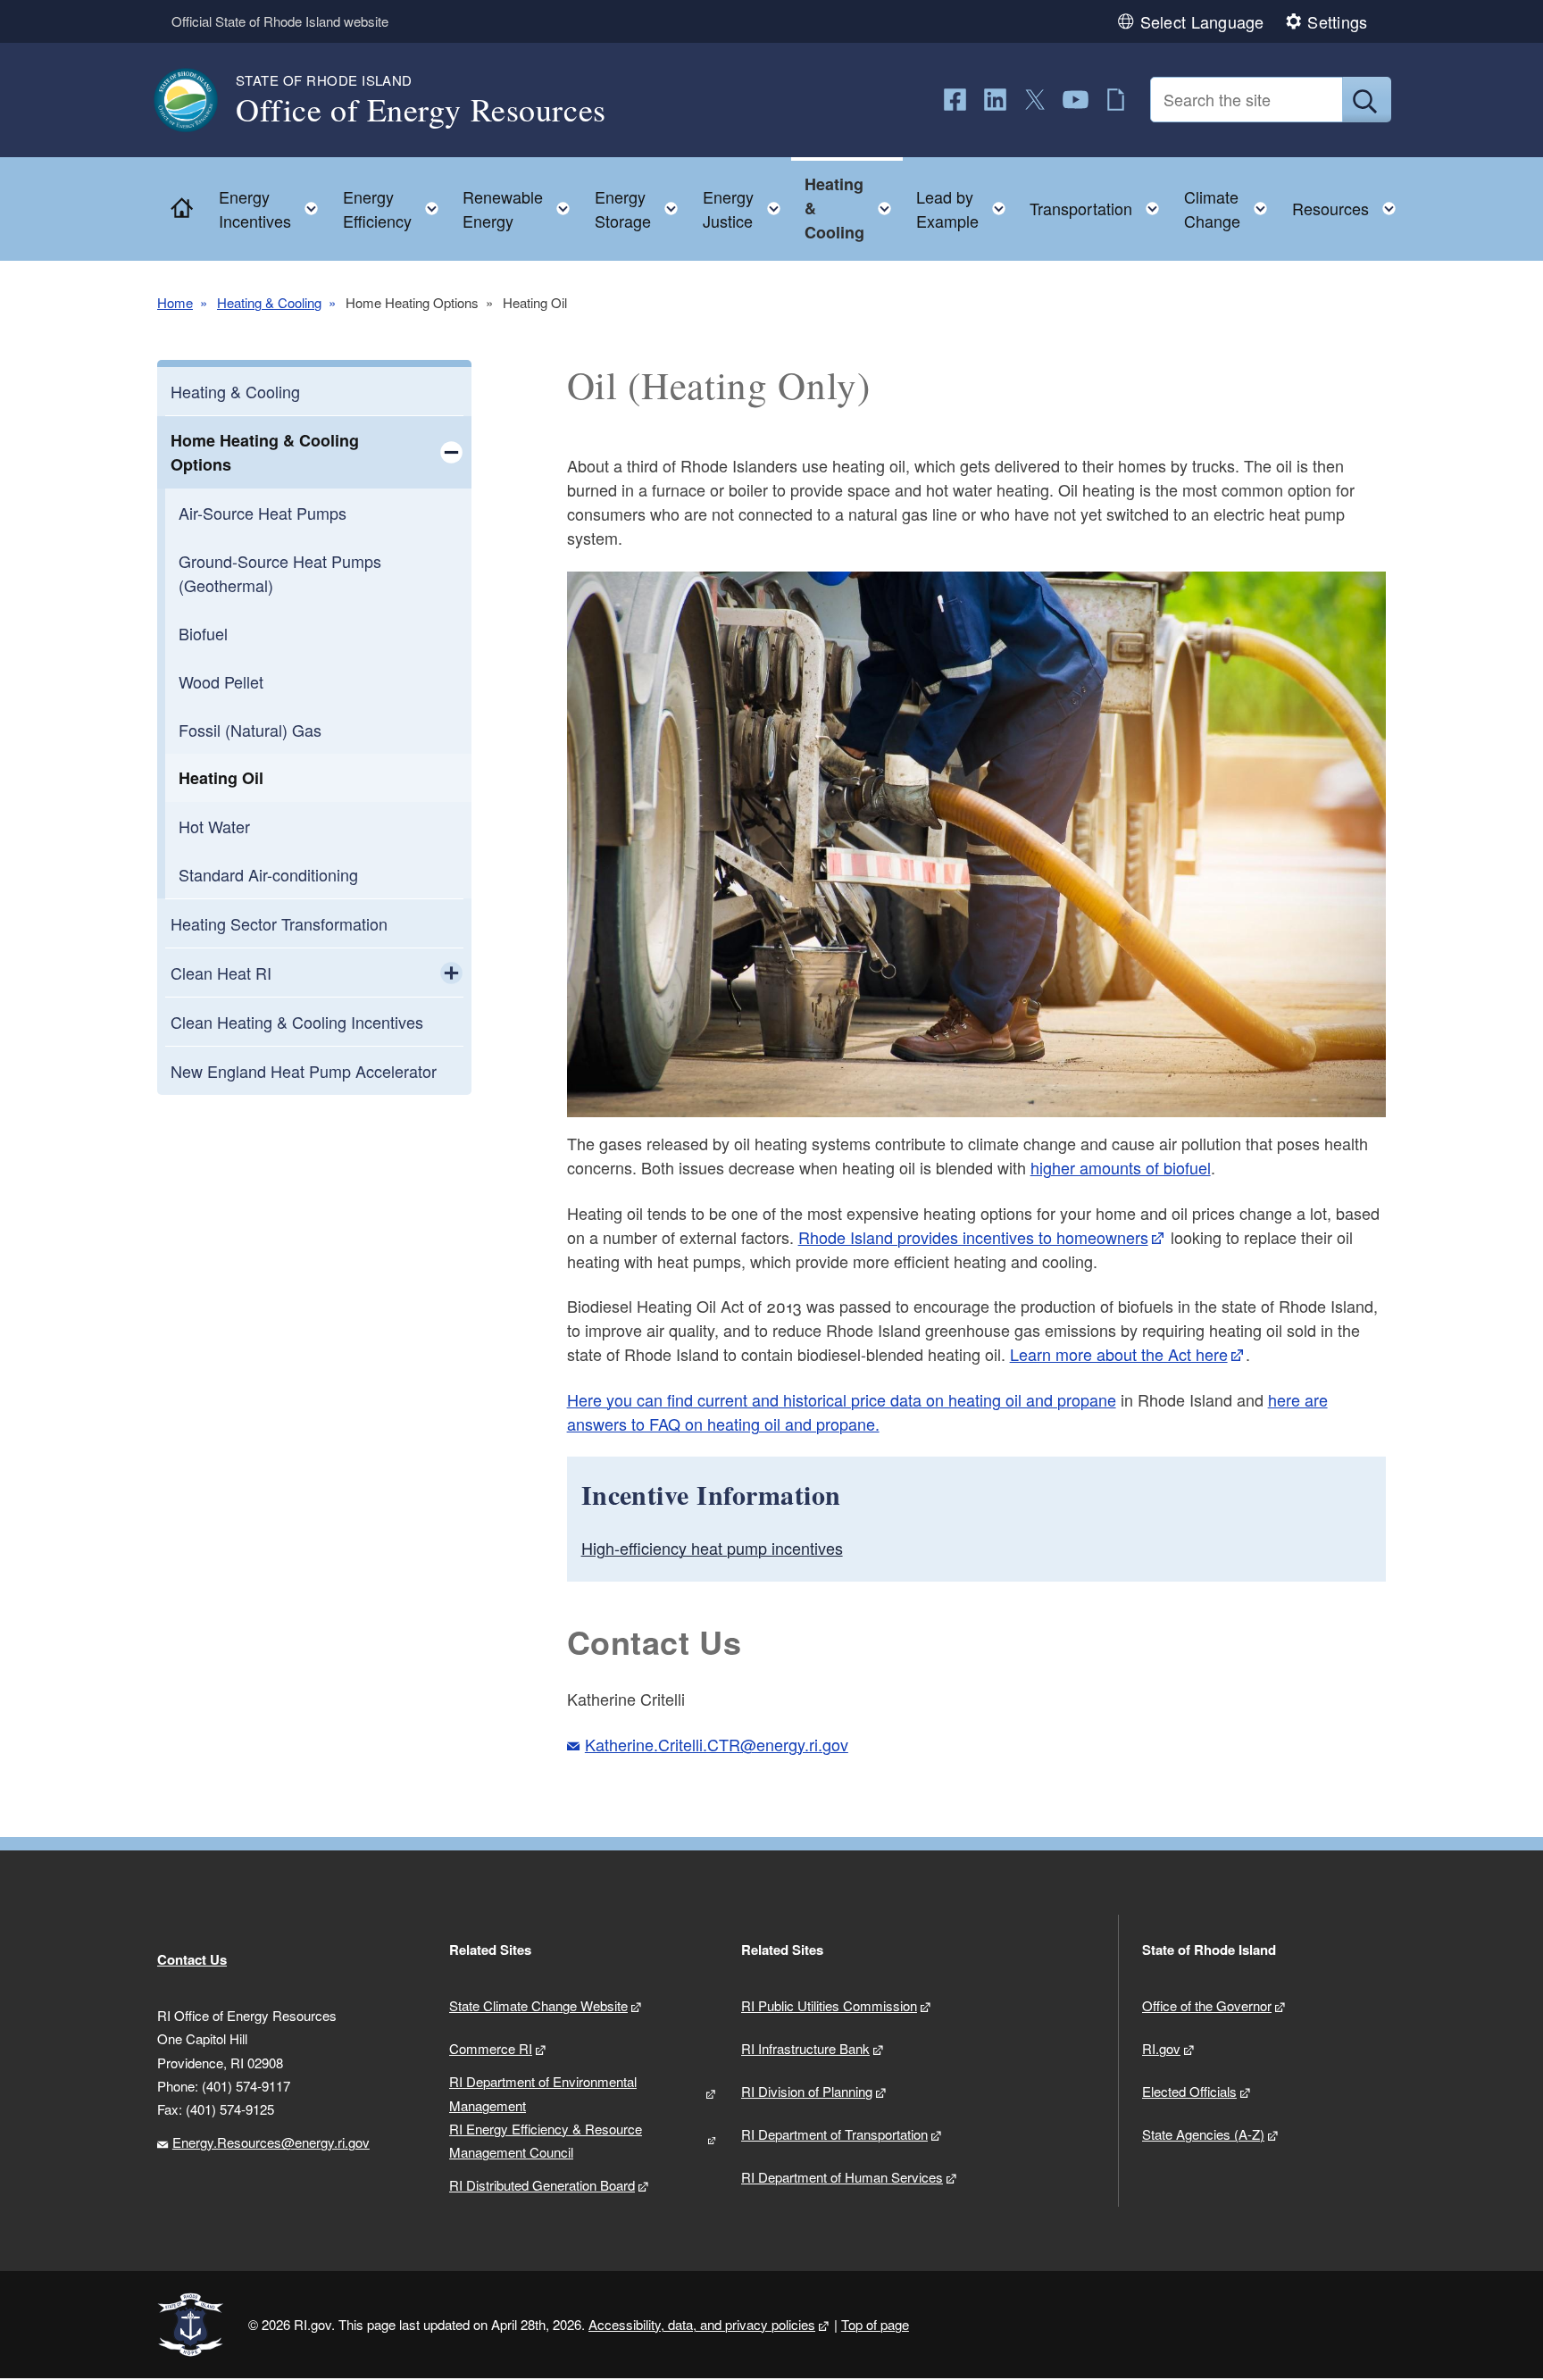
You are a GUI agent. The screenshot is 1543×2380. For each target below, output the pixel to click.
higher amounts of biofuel (1121, 1167)
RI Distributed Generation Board (542, 2185)
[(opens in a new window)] (955, 100)
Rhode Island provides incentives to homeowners (973, 1237)
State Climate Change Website (538, 2005)
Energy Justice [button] (747, 209)
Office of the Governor (1207, 2005)
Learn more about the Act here (1119, 1354)
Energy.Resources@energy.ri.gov (271, 2142)
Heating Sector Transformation (279, 923)
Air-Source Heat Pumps (263, 513)
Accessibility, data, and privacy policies (702, 2324)
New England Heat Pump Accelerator (304, 1071)
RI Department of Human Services (842, 2177)
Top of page (875, 2324)
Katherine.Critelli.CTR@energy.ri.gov (717, 1744)
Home (175, 302)
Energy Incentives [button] (274, 209)
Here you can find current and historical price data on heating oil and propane (842, 1399)
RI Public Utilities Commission (829, 2005)
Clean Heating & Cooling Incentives (297, 1022)
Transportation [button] (1100, 204)
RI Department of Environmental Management (543, 2093)
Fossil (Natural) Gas (250, 730)
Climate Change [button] (1231, 209)
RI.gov (1161, 2048)
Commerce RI (491, 2048)
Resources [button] (1349, 204)
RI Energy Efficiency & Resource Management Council (546, 2140)
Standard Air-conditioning (268, 874)
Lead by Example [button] (966, 209)
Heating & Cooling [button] (853, 208)
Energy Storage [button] (642, 209)
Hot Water (214, 826)
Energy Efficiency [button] (396, 209)
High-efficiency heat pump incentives (712, 1548)
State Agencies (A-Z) (1203, 2134)
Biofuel (203, 633)
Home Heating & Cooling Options (265, 452)
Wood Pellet (221, 681)
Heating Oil (221, 778)
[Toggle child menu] (451, 452)
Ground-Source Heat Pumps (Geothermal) (280, 573)
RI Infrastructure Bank (805, 2048)
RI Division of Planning (807, 2091)
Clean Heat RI (221, 973)
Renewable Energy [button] (521, 209)
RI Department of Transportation (834, 2134)
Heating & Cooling (269, 302)
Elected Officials (1189, 2091)
